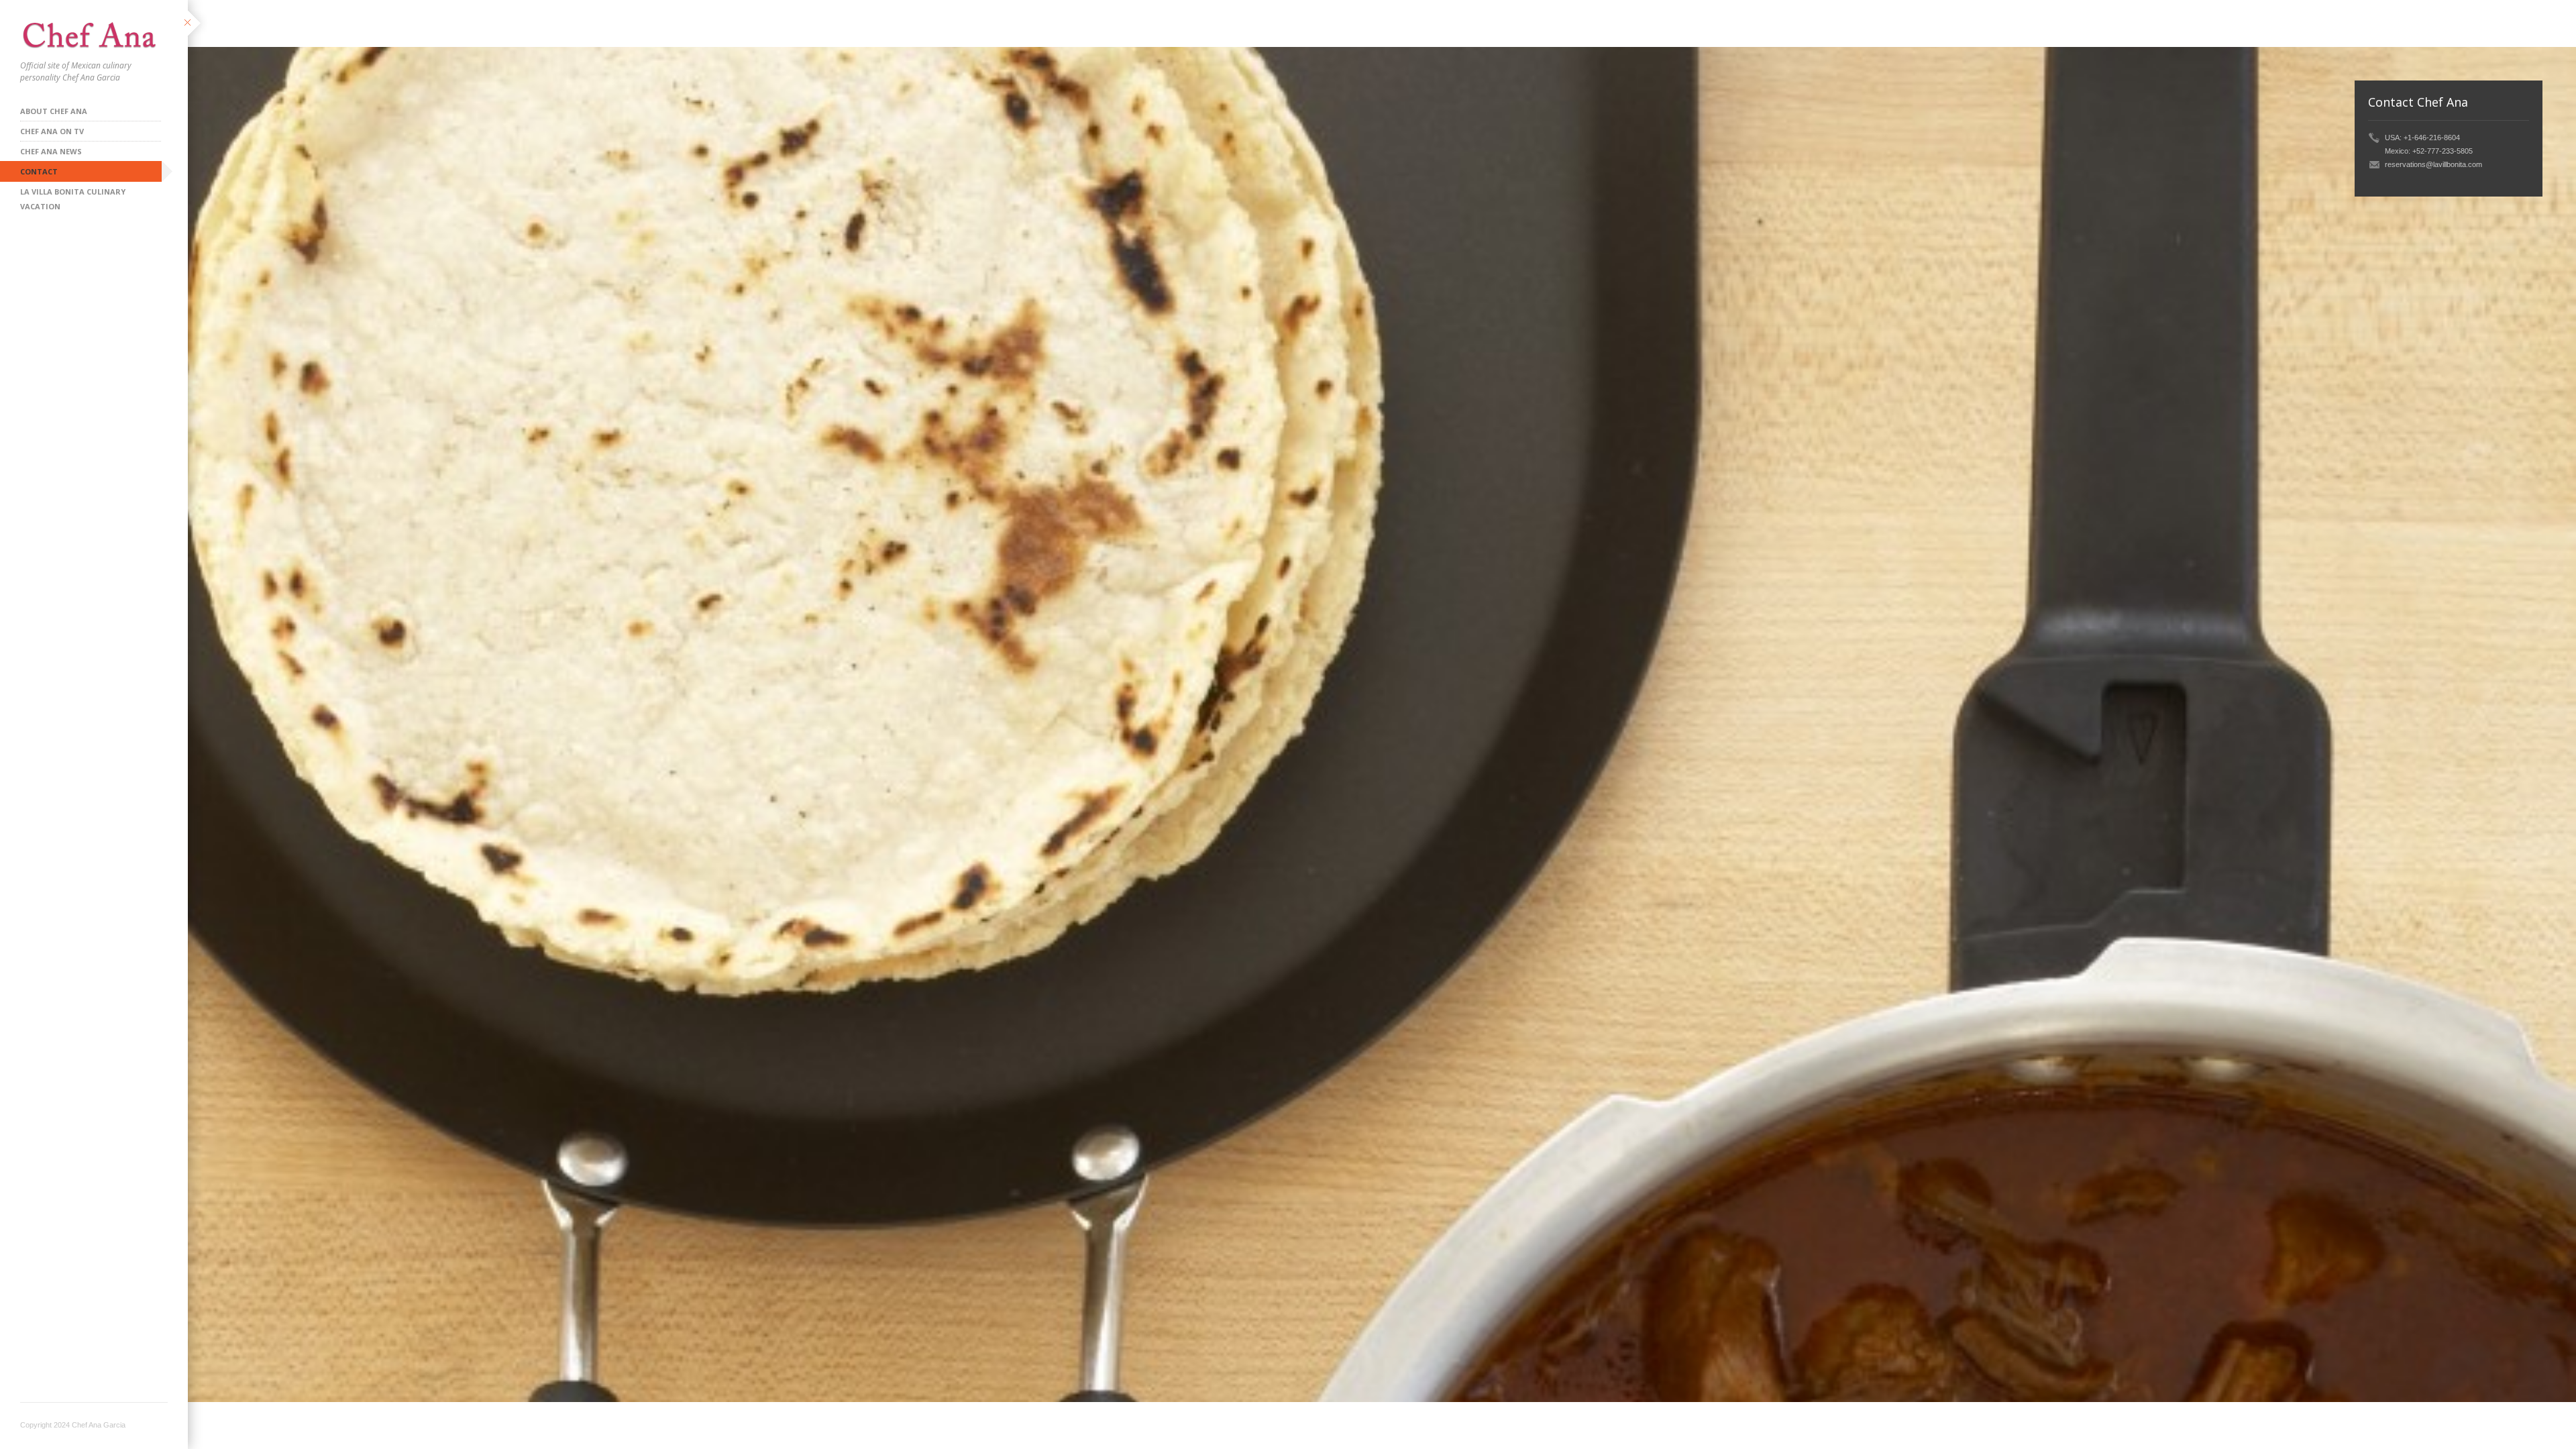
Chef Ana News (51, 151)
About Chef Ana (54, 111)
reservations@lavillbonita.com (2433, 164)
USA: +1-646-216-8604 (2422, 138)
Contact (39, 171)
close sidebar (196, 24)
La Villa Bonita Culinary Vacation (73, 194)
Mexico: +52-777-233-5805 (2429, 151)
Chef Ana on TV (52, 131)
